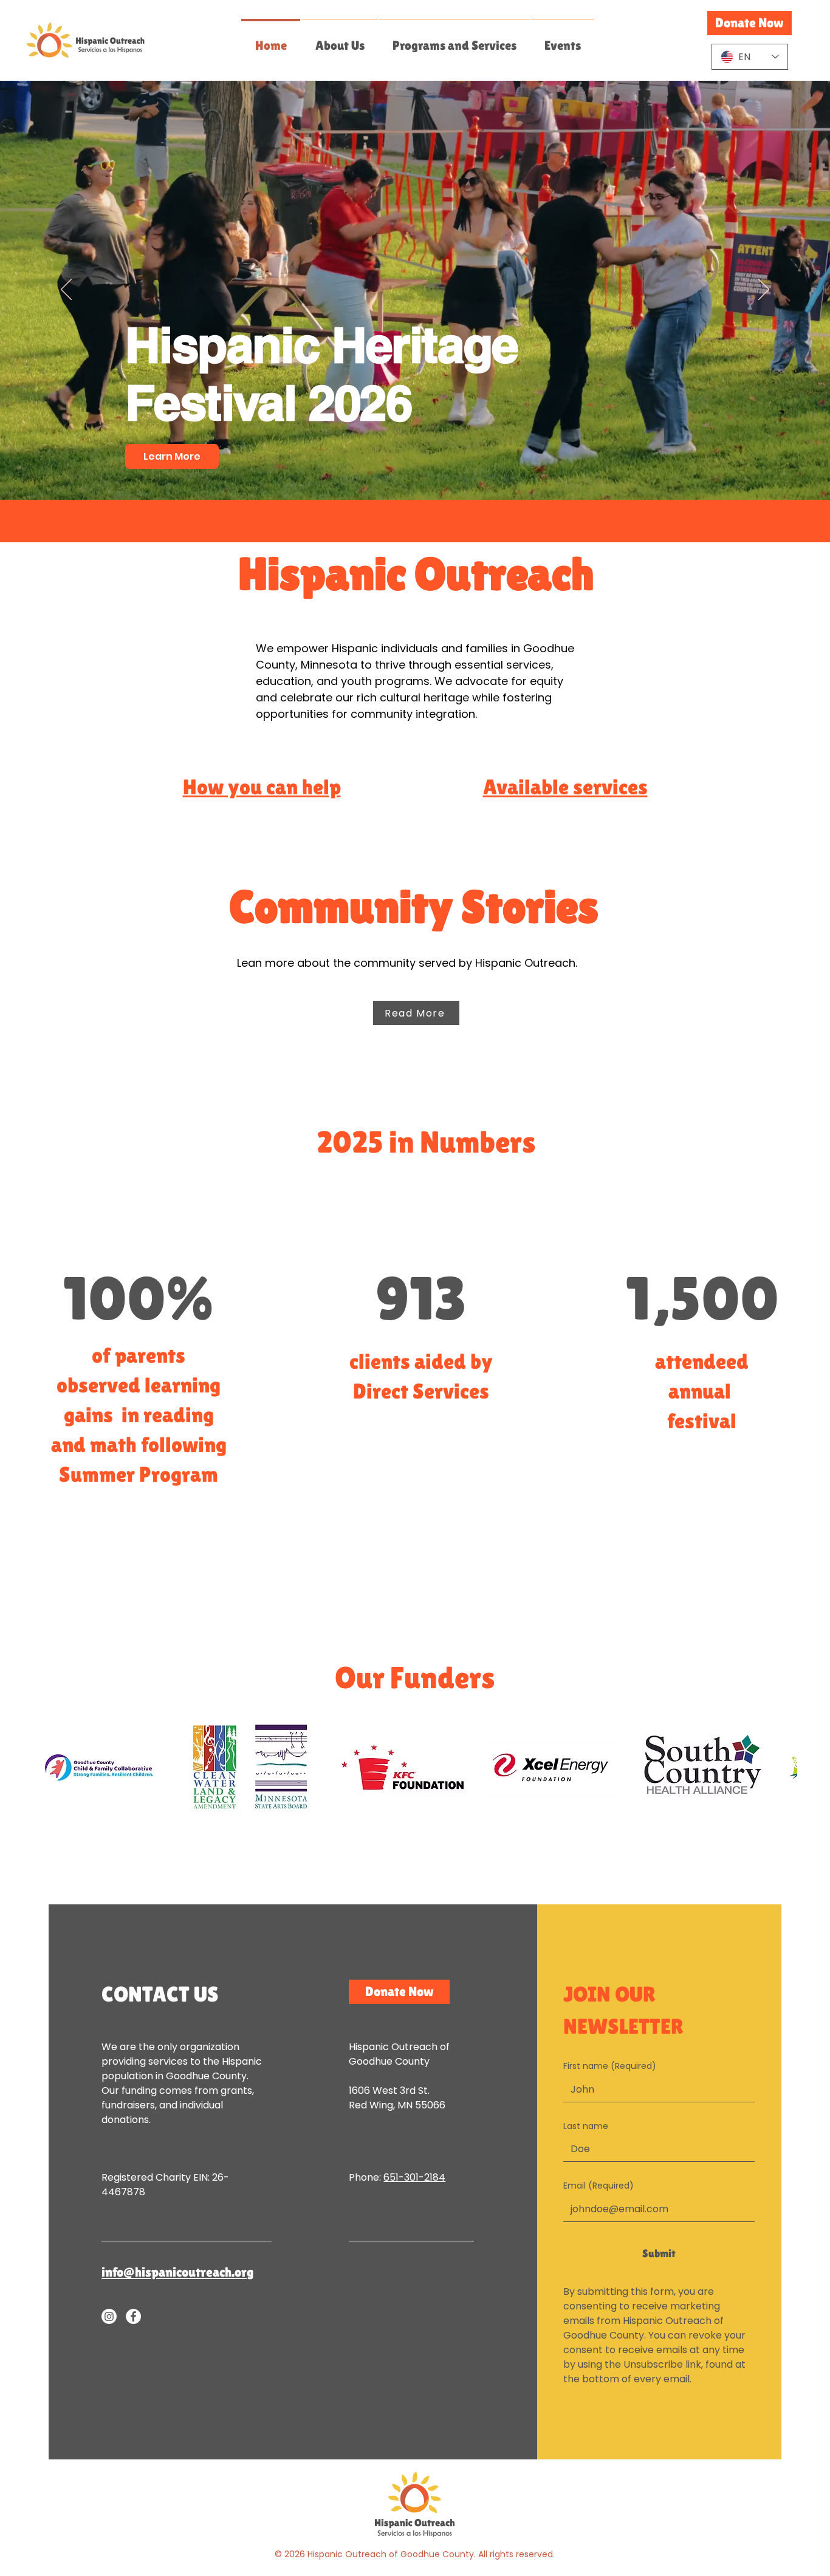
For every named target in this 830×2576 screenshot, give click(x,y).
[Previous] (66, 290)
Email (598, 2186)
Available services (565, 787)
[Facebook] (133, 2316)
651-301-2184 (414, 2177)
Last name (586, 2126)
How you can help (262, 787)
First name (610, 2066)
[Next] (764, 290)
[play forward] (782, 1767)
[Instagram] (109, 2316)
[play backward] (48, 1767)
